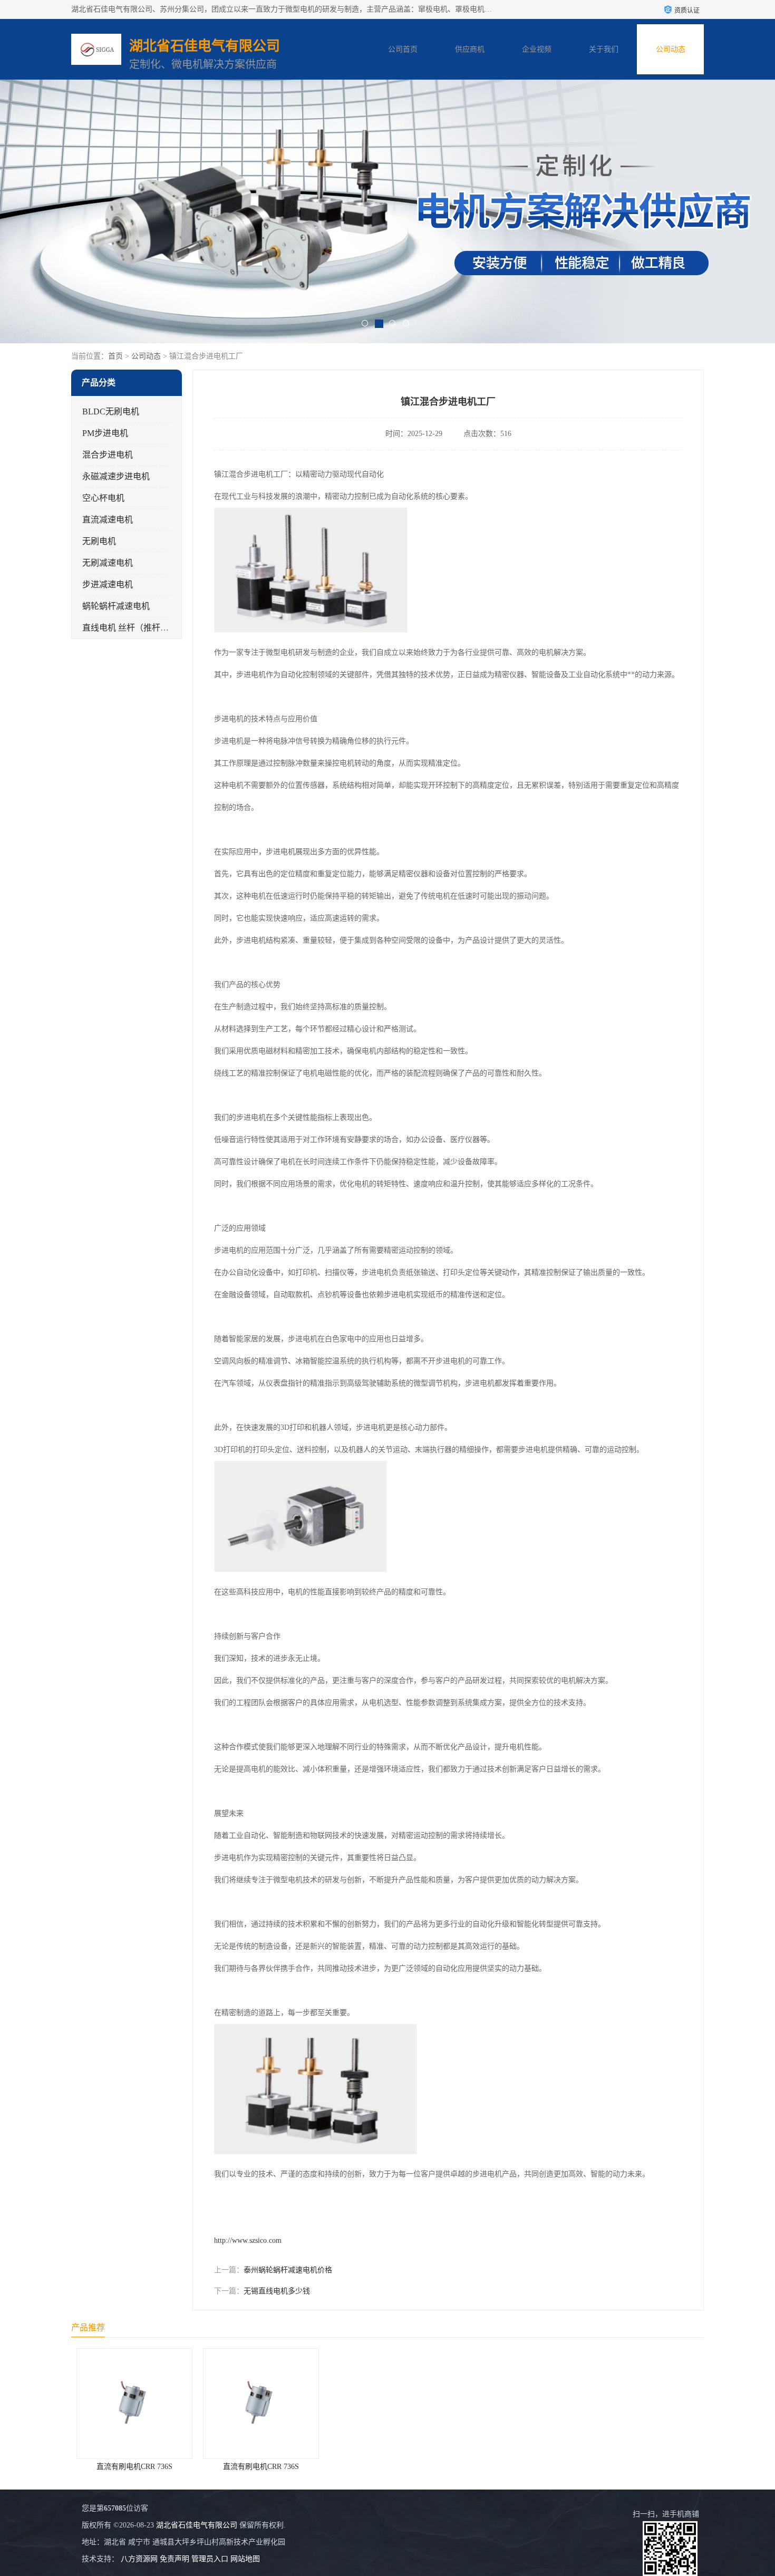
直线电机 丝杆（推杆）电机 (134, 628)
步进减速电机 (108, 584)
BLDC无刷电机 (111, 411)
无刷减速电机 (108, 563)
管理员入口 (210, 2559)
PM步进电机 (105, 433)
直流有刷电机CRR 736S (134, 2467)
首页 (115, 356)
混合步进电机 (108, 455)
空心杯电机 (103, 498)
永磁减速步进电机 (116, 476)
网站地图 (245, 2559)
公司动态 (671, 49)
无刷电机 (99, 541)
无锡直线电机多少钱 (277, 2291)
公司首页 (403, 49)
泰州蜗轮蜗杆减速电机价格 (288, 2270)
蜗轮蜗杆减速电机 (116, 606)
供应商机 (470, 49)
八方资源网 (139, 2559)
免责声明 (175, 2559)
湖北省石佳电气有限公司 (197, 2525)
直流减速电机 (108, 520)
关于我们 (604, 49)
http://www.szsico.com (248, 2240)
